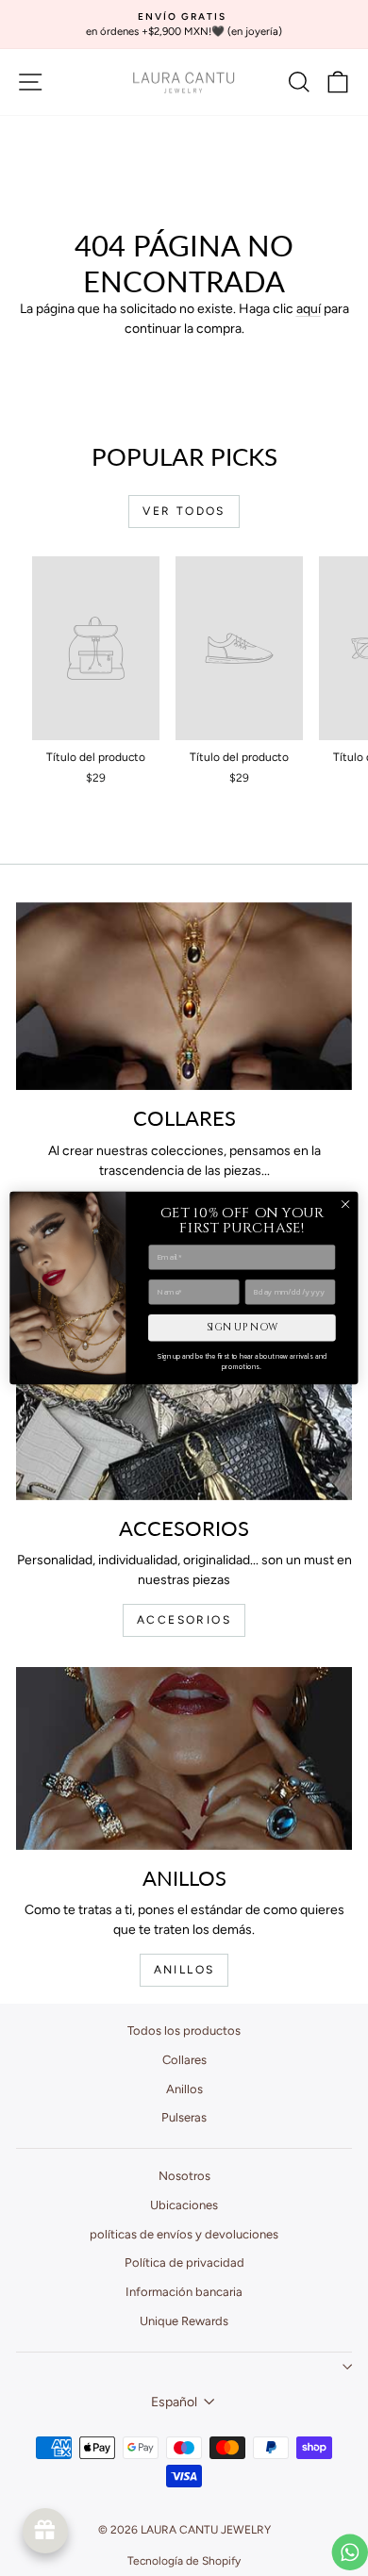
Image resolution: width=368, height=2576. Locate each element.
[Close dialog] (345, 1204)
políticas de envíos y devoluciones (184, 2234)
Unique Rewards (184, 2321)
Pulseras (184, 2117)
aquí (309, 309)
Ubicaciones (184, 2205)
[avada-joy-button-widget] (45, 2531)
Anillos (184, 2089)
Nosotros (184, 2176)
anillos (184, 1970)
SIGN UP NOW (243, 1328)
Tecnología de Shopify (184, 2561)
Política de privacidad (184, 2262)
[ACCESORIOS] (184, 1406)
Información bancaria (184, 2292)
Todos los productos (184, 2031)
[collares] (184, 997)
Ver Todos (184, 511)
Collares (184, 2060)
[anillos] (184, 1759)
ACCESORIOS (184, 1620)
